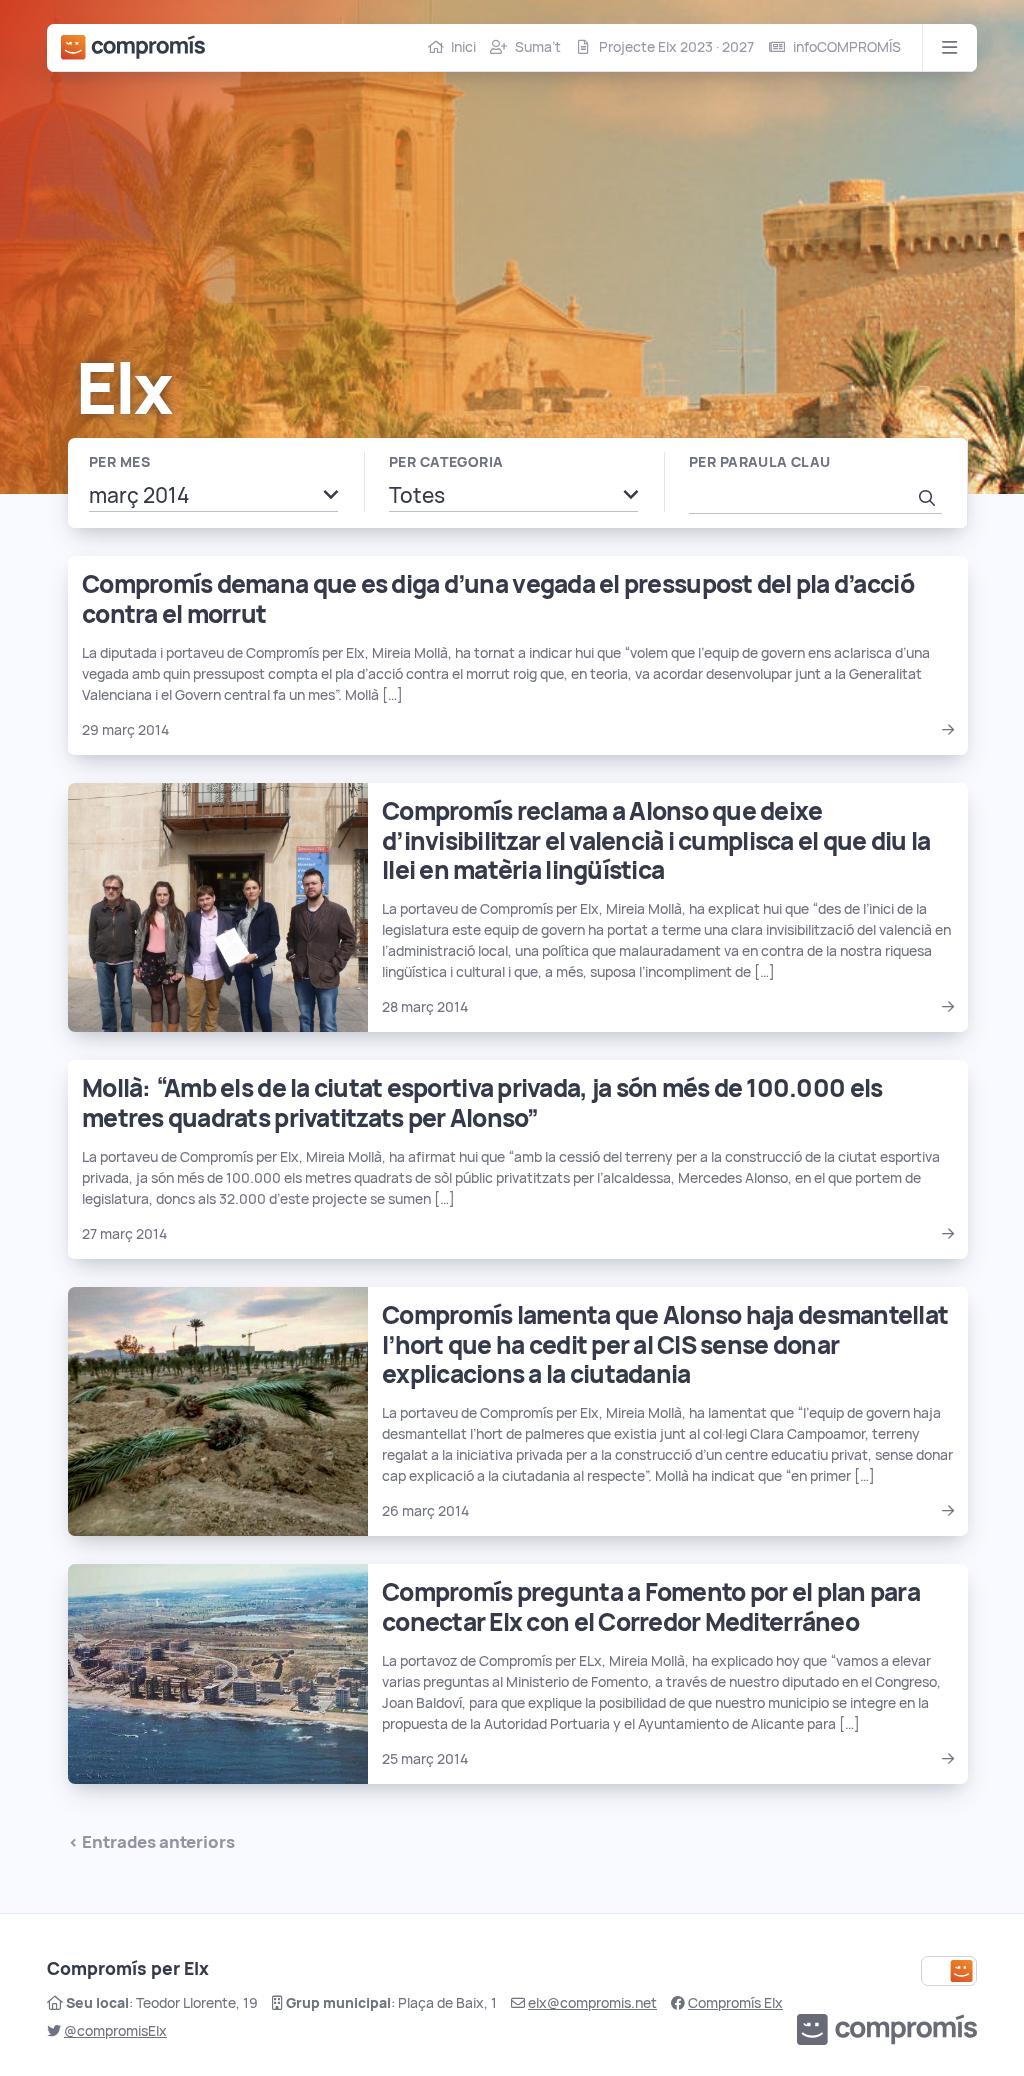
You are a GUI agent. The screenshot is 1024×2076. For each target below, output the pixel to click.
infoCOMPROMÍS (847, 47)
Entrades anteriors (158, 1842)
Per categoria (446, 462)
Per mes (119, 462)
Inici (463, 47)
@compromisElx (115, 2031)
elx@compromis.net (592, 2003)
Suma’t (538, 47)
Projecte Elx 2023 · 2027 (676, 47)
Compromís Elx (735, 2003)
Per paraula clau (760, 462)
